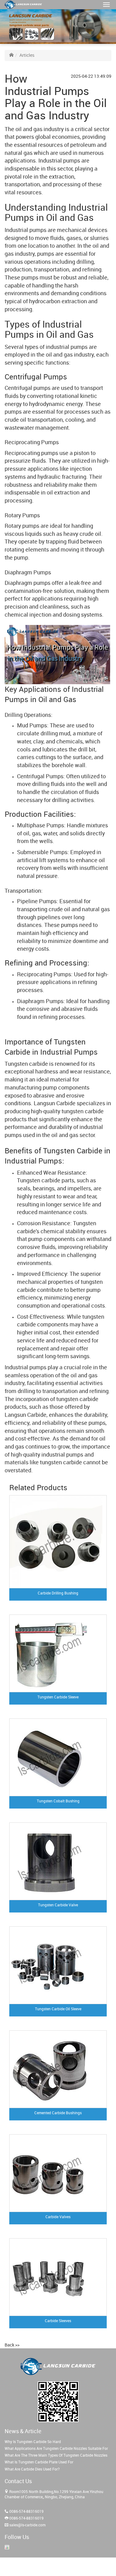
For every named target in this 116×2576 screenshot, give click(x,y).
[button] (106, 5)
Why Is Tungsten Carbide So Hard (33, 2442)
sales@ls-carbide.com (27, 2525)
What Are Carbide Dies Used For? (32, 2469)
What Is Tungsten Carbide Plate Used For (39, 2462)
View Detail (97, 1612)
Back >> (12, 2345)
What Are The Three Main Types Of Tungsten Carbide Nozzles (56, 2456)
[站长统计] (7, 2547)
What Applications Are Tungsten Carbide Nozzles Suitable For (56, 2449)
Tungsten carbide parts (46, 1181)
